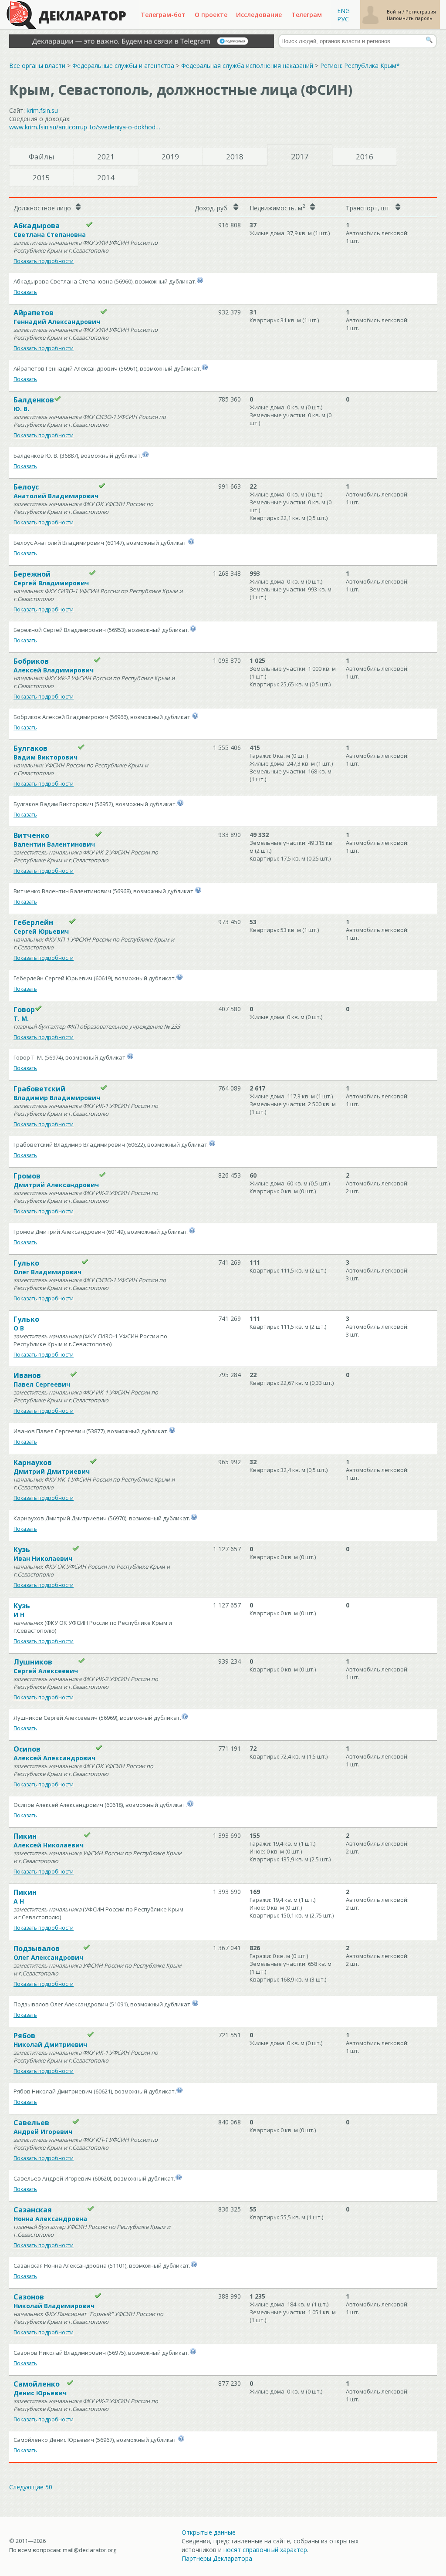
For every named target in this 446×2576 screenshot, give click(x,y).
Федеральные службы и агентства (123, 66)
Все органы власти (37, 66)
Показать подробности (44, 261)
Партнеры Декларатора (217, 2558)
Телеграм (307, 15)
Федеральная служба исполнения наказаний (247, 66)
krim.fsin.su (42, 110)
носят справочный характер (265, 2550)
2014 (106, 177)
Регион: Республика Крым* (360, 66)
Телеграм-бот (163, 15)
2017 (300, 156)
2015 (41, 177)
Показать (25, 292)
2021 (106, 157)
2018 (235, 157)
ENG (343, 11)
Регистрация (421, 12)
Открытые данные (209, 2532)
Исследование (259, 15)
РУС (343, 19)
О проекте (211, 15)
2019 (170, 157)
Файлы (42, 157)
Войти (395, 12)
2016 (365, 157)
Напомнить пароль (410, 18)
